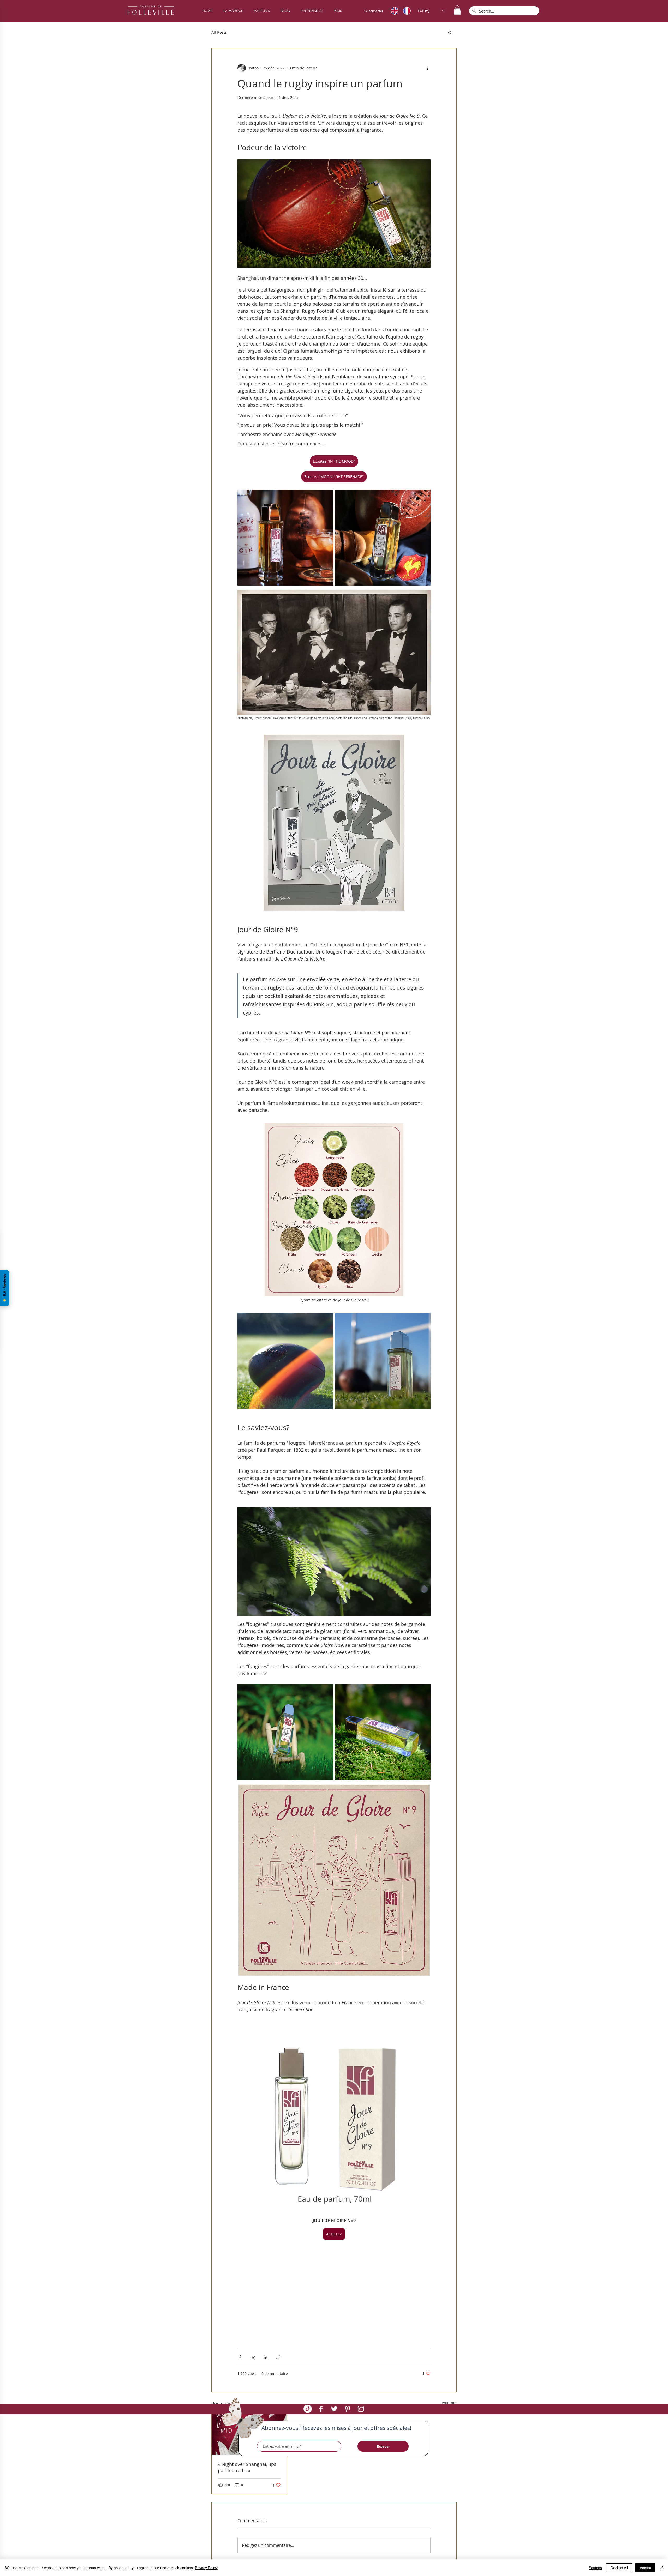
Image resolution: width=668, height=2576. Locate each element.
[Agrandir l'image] (285, 538)
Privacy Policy (206, 2568)
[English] (393, 11)
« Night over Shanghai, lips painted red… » (247, 2467)
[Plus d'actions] (427, 68)
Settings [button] (595, 2568)
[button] (262, 11)
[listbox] (431, 11)
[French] (405, 11)
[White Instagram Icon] (361, 2409)
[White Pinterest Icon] (348, 2409)
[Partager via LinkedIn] (266, 2357)
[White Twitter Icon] (334, 2409)
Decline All (619, 2568)
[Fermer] (662, 2568)
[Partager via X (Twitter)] (253, 2357)
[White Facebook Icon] (321, 2409)
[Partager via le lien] (278, 2357)
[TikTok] (308, 2409)
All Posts (219, 32)
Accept (645, 2568)
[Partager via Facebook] (240, 2357)
